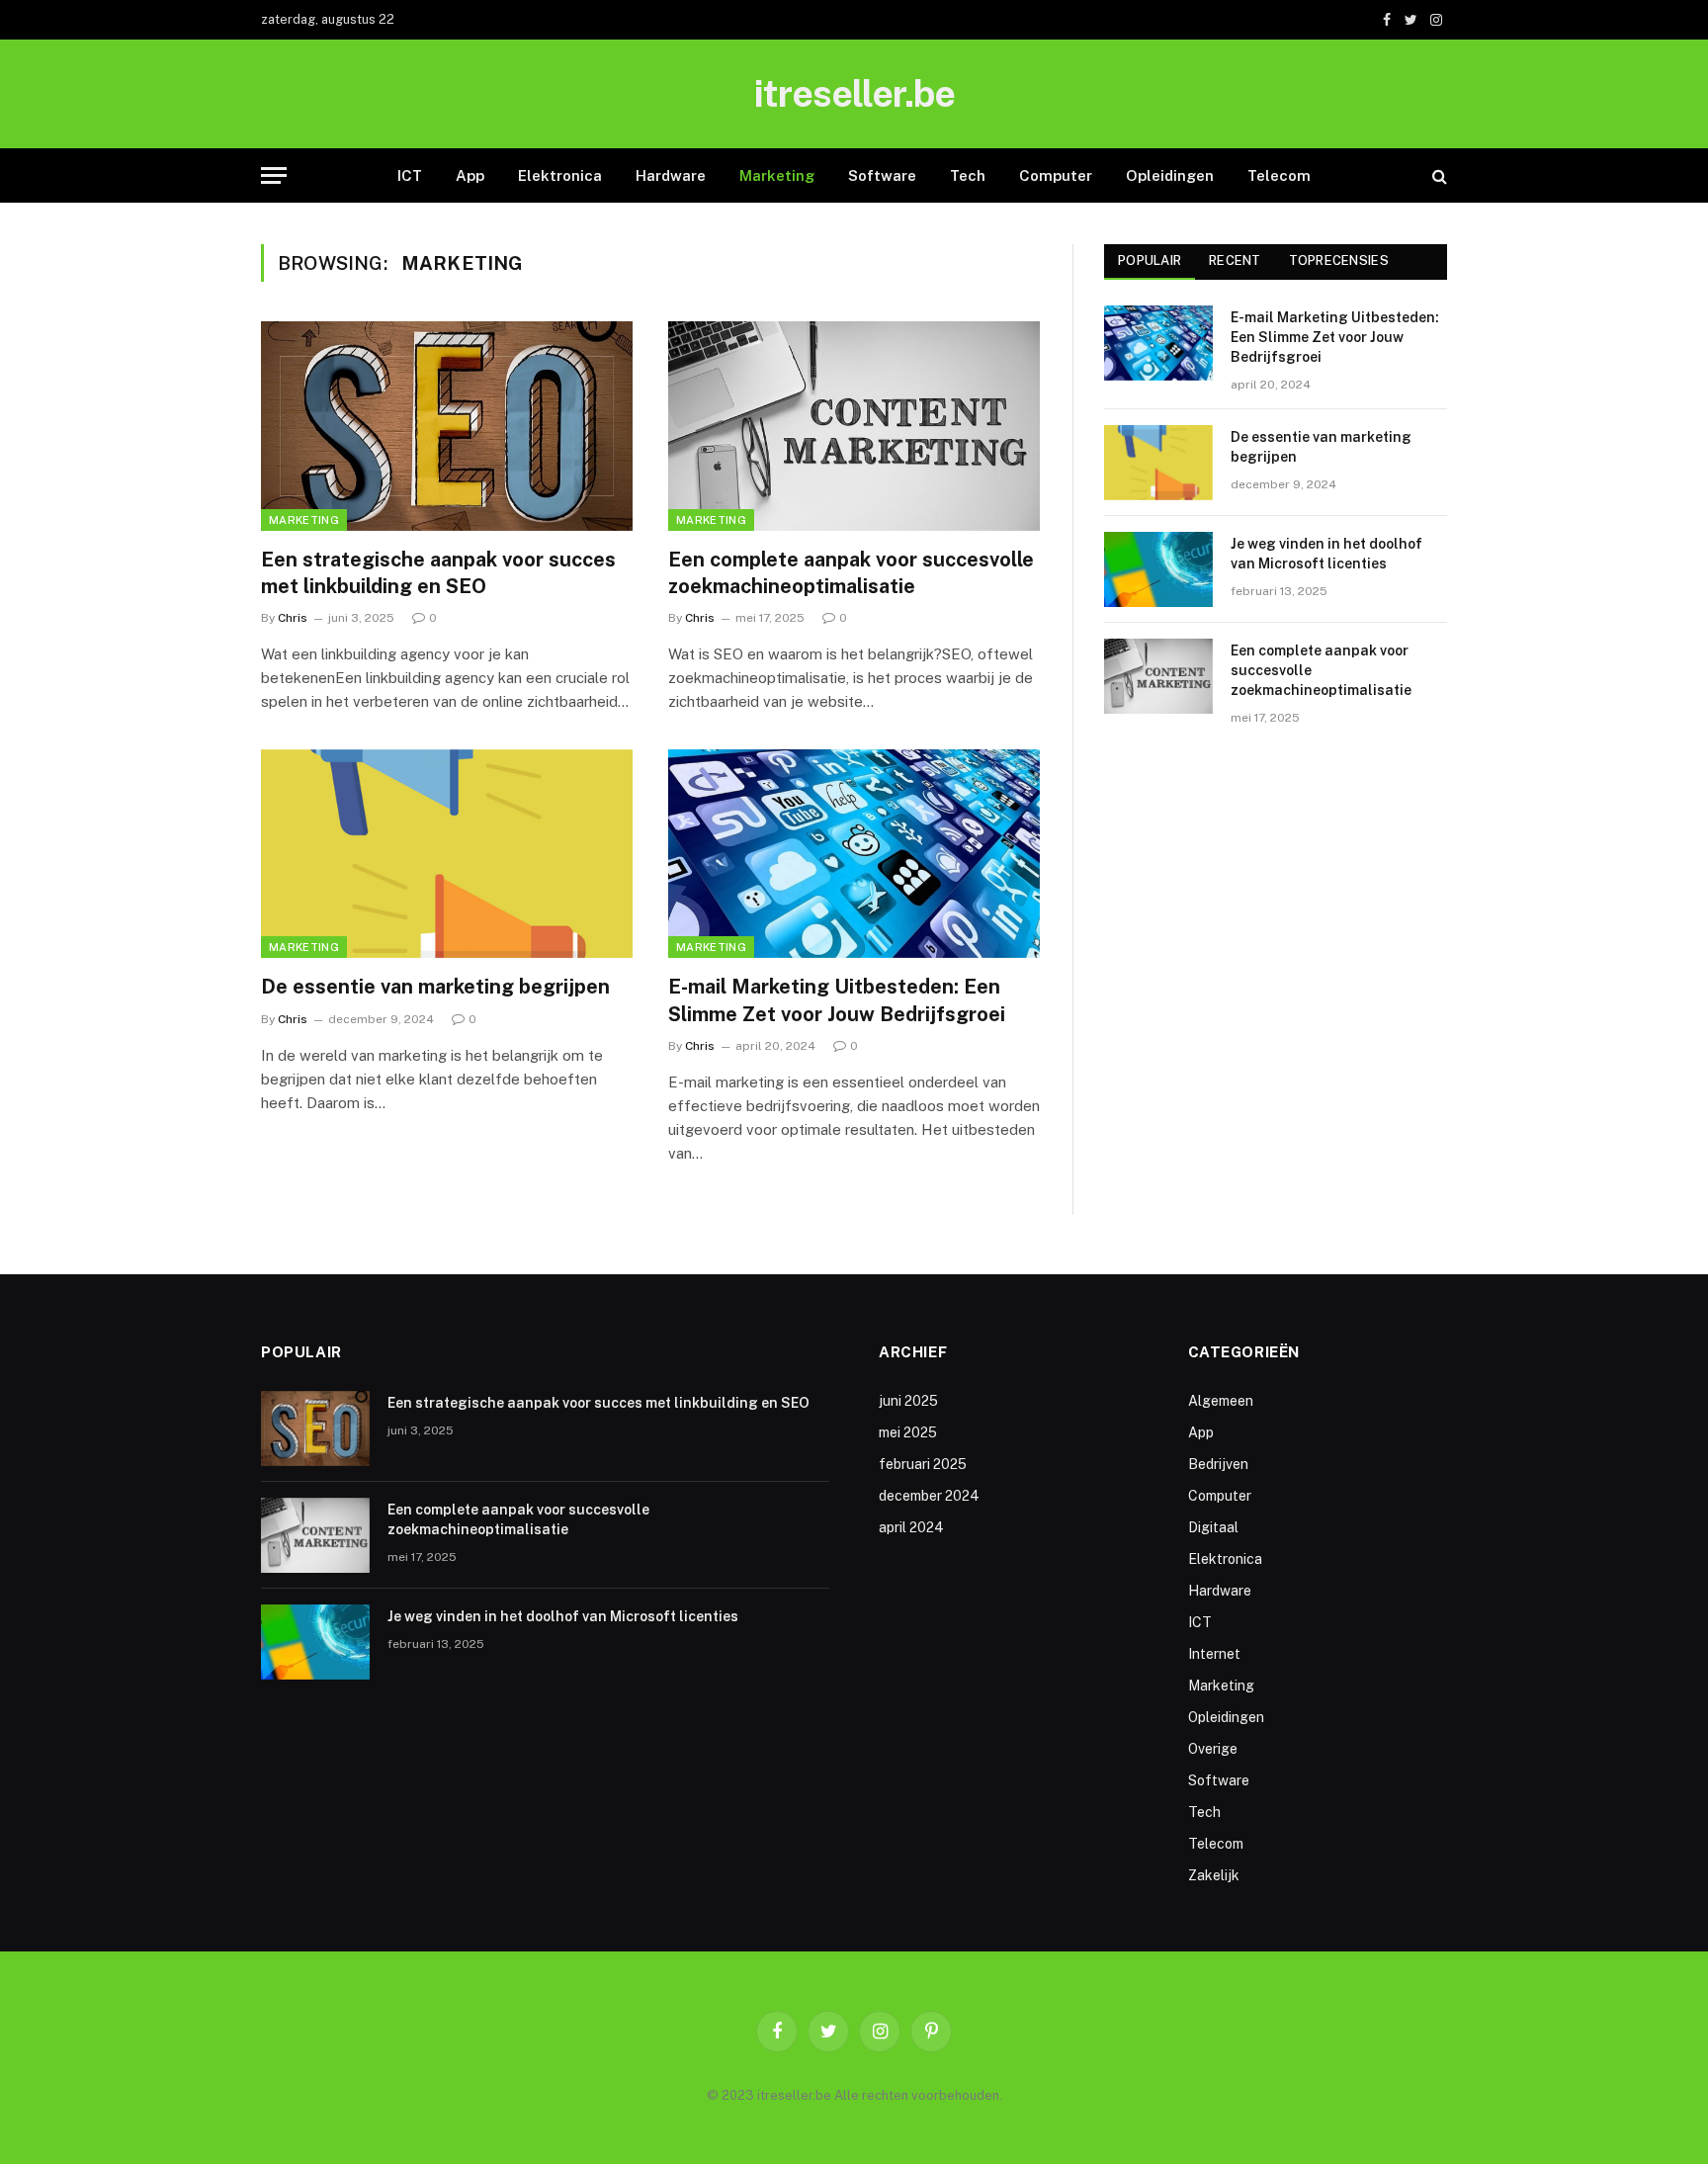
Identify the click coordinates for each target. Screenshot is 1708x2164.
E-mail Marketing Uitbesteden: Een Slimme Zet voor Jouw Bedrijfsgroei (837, 1000)
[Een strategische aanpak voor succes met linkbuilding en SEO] (447, 426)
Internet (1214, 1654)
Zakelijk (1214, 1875)
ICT (410, 175)
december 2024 (929, 1496)
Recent (1235, 260)
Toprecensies (1339, 260)
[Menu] (274, 175)
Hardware (671, 175)
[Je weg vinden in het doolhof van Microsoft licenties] (1158, 569)
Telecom (1279, 175)
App (470, 175)
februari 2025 (923, 1464)
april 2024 (911, 1527)
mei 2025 (908, 1432)
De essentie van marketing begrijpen (435, 987)
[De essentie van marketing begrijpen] (447, 854)
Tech (968, 175)
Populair (1150, 260)
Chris (293, 618)
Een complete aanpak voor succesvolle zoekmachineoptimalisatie (851, 573)
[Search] (1438, 175)
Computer (1056, 175)
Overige (1213, 1749)
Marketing (777, 175)
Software (882, 175)
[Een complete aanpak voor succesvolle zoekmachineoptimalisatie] (854, 426)
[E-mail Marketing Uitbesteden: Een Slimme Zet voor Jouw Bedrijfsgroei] (854, 854)
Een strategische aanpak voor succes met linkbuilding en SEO (438, 573)
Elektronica (560, 175)
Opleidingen (1170, 175)
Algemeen (1221, 1401)
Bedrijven (1218, 1464)
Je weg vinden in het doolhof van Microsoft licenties (1326, 554)
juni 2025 (908, 1401)
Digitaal (1213, 1527)
